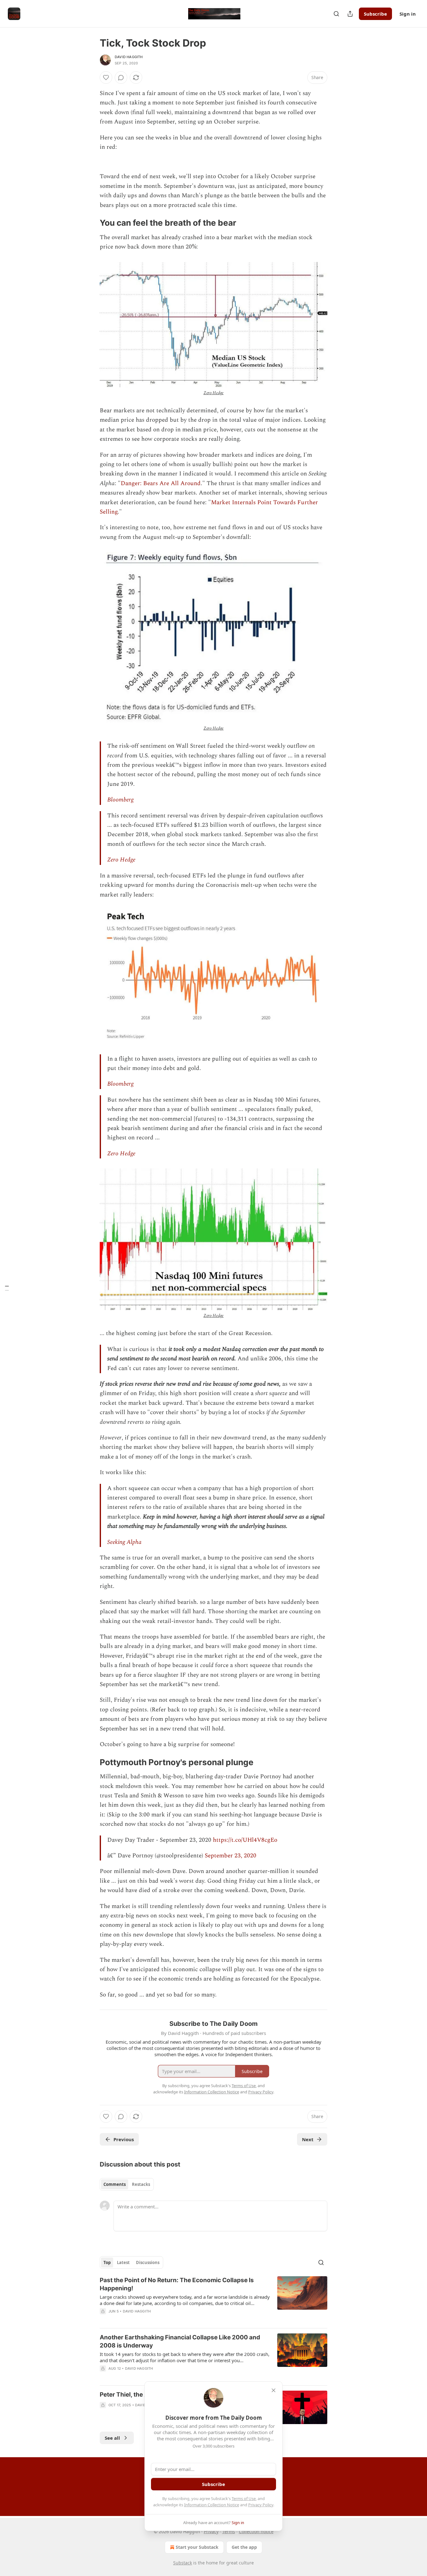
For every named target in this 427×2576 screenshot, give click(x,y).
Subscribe (375, 14)
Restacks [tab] (141, 2184)
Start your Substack (197, 2547)
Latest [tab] (123, 2262)
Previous (124, 2139)
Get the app (244, 2547)
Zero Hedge (214, 393)
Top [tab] (107, 2262)
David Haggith (129, 57)
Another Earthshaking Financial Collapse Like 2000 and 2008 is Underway (180, 2341)
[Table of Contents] (7, 1288)
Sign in (408, 14)
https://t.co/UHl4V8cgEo (245, 1840)
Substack (183, 2563)
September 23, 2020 (231, 1856)
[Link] (91, 223)
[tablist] (127, 2184)
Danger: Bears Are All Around (161, 483)
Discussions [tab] (148, 2262)
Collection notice (256, 2531)
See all (112, 2438)
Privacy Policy (261, 2505)
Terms (229, 2531)
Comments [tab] (115, 2184)
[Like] (106, 78)
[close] (274, 2390)
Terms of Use (244, 2498)
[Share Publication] (350, 14)
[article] (213, 2300)
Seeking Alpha (124, 1542)
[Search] (336, 14)
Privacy (211, 2531)
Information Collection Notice (212, 2505)
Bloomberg (120, 800)
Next (308, 2139)
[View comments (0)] (121, 78)
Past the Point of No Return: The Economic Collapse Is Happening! (177, 2284)
